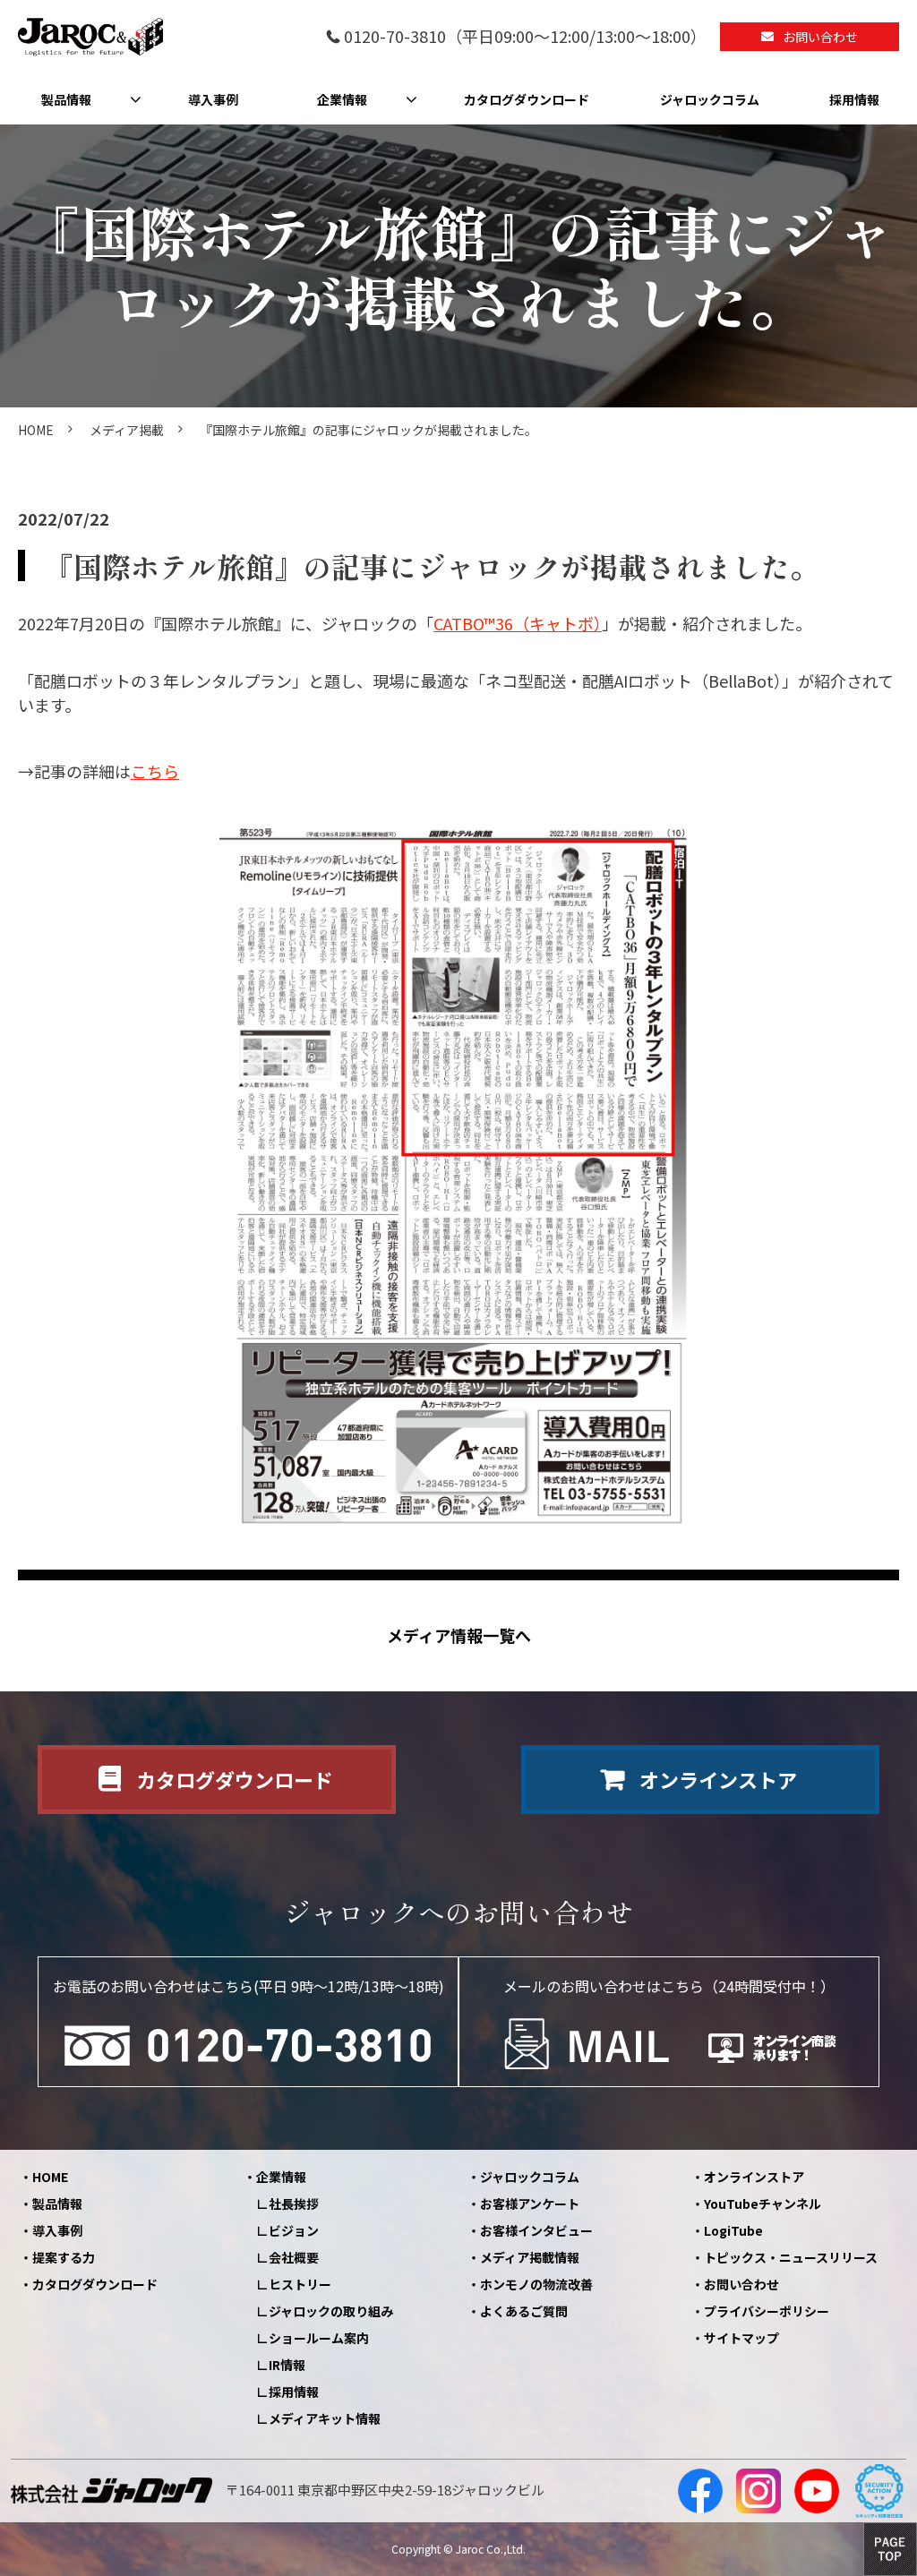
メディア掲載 (127, 430)
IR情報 (287, 2365)
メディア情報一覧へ (459, 1635)
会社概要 (294, 2257)
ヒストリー (300, 2284)
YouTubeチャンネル (763, 2204)
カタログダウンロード (527, 99)
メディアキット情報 (325, 2418)
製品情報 (66, 99)
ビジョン (294, 2230)
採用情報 (854, 99)
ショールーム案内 (319, 2338)
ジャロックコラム (710, 99)
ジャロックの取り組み (331, 2311)
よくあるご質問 (524, 2311)
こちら (155, 771)
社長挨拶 (294, 2204)
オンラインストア (718, 1779)
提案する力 (64, 2257)
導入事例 (213, 99)
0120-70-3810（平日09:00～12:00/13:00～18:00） (525, 37)
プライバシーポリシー (767, 2311)
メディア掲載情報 (530, 2257)
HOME (36, 430)
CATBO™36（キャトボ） (518, 623)
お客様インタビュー (536, 2230)
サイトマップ (741, 2338)
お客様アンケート (530, 2204)
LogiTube (733, 2230)
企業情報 (342, 99)
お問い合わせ (820, 37)
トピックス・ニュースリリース (791, 2257)
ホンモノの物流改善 (536, 2284)
